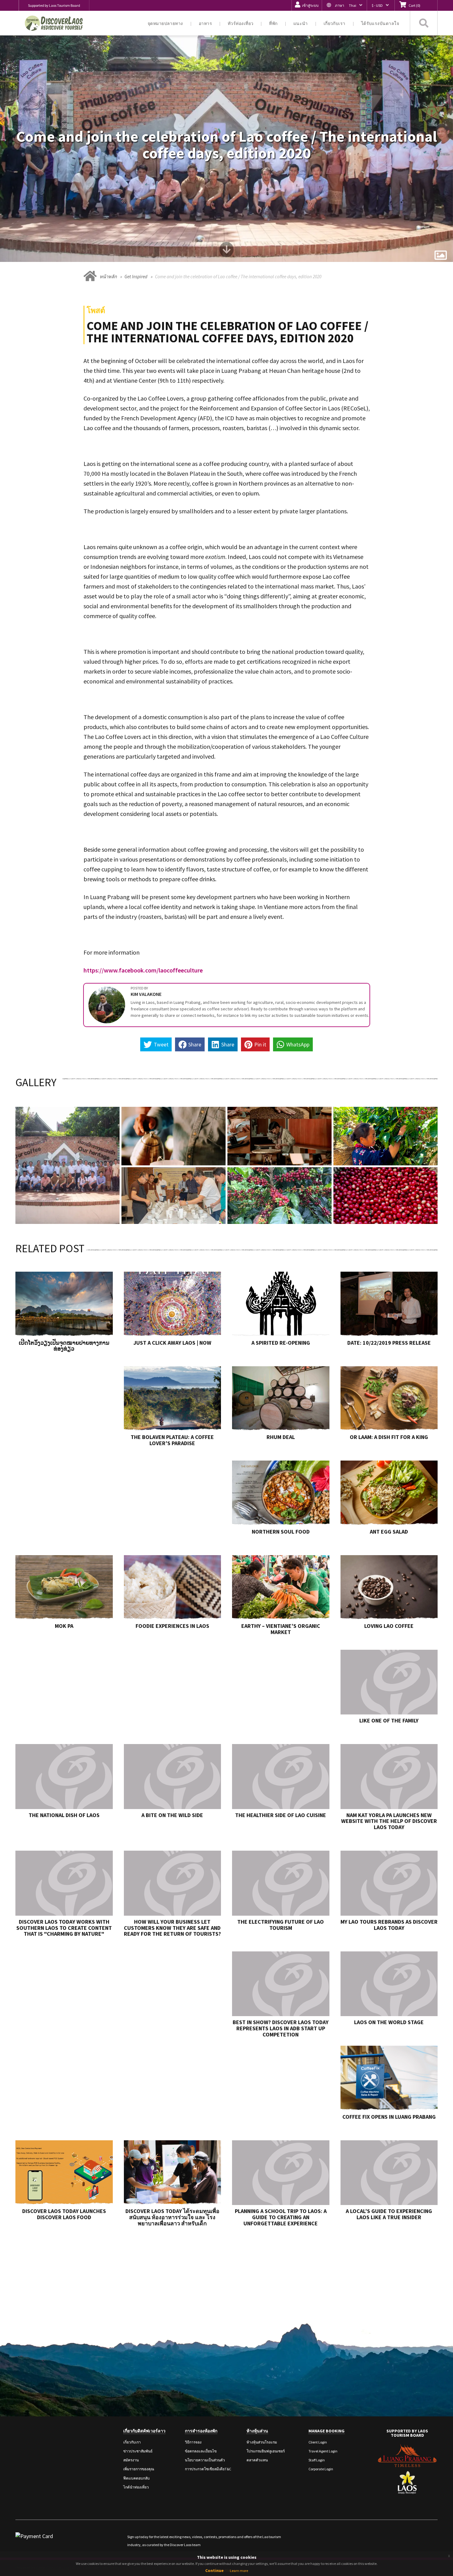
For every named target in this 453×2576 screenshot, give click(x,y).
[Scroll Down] (226, 252)
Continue (214, 2570)
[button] (344, 5)
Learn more (239, 2571)
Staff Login (317, 2460)
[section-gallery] (441, 255)
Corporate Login (321, 2469)
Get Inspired (136, 277)
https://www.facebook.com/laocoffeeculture (143, 970)
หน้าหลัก (108, 277)
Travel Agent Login (323, 2451)
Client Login (318, 2442)
